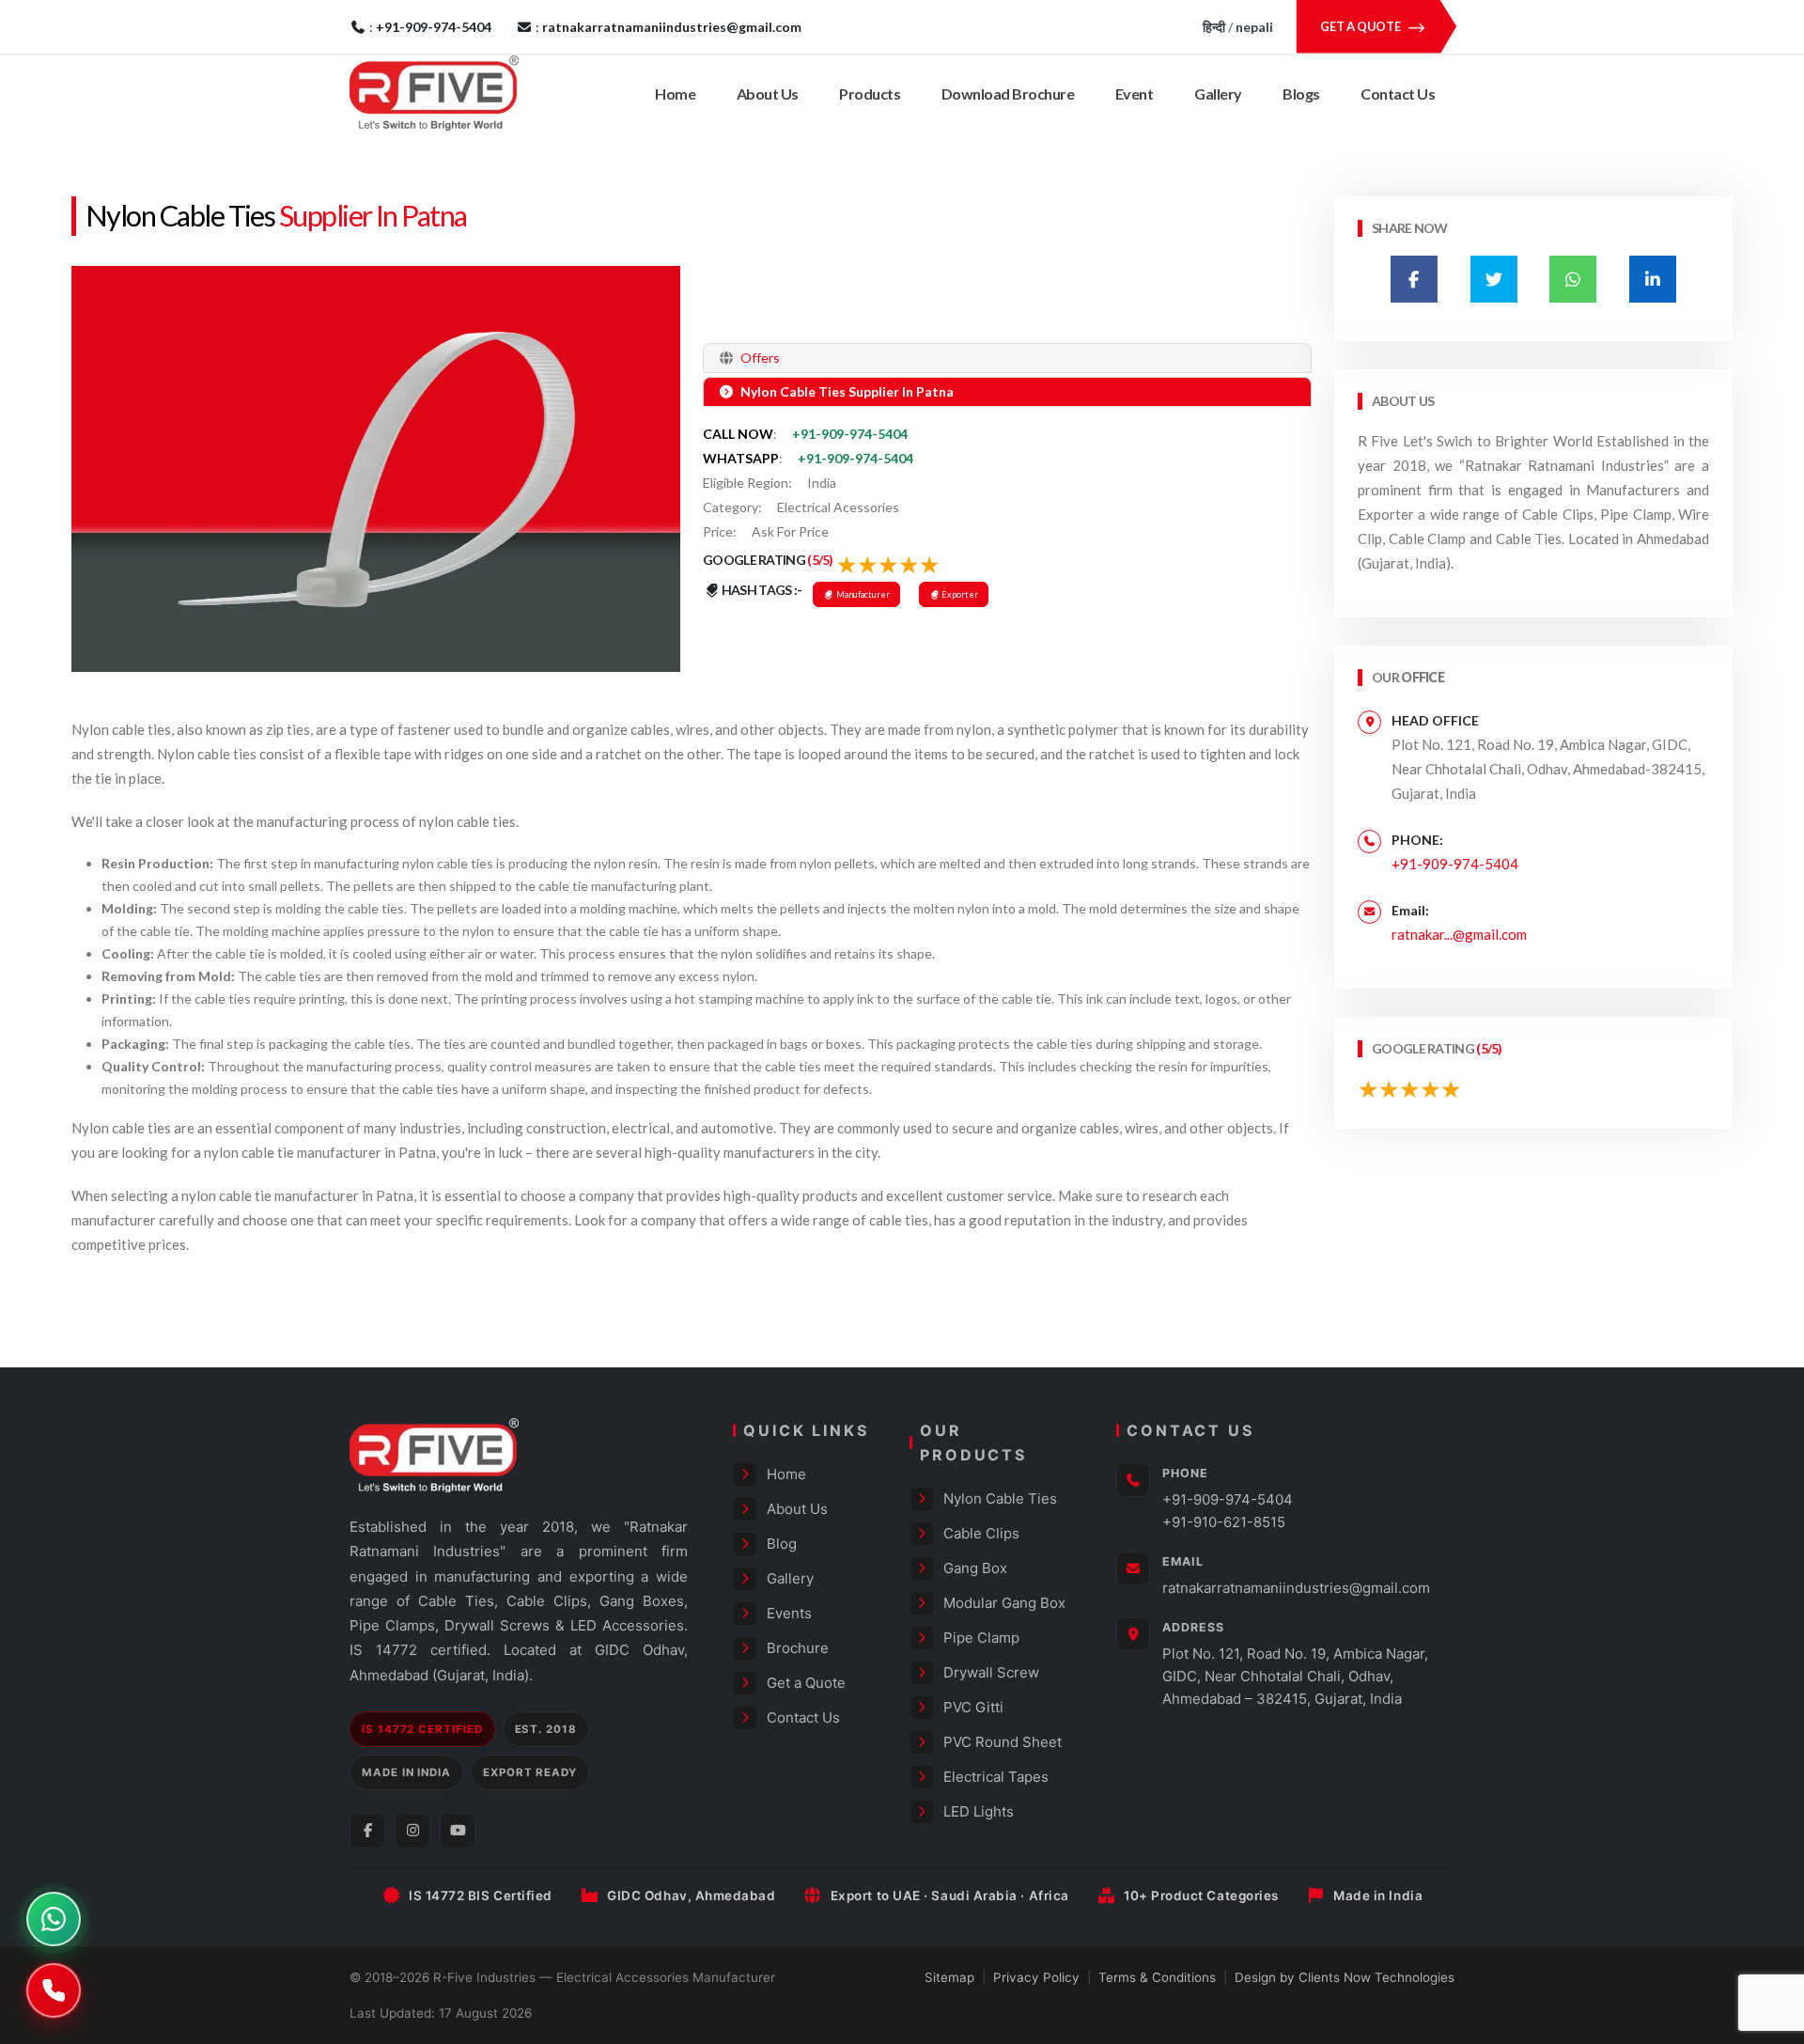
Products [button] (870, 94)
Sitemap (949, 1977)
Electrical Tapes (996, 1777)
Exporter (959, 594)
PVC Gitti (973, 1707)
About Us (768, 94)
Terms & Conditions (1157, 1977)
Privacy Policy (1036, 1977)
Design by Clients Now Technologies (1345, 1977)
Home (675, 94)
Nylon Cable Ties (180, 216)
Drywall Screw (991, 1672)
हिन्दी (1214, 27)
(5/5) (820, 560)
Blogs (1301, 94)
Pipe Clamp (981, 1638)
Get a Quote (806, 1683)
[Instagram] (412, 1831)
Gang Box (975, 1568)
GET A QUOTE (1361, 26)
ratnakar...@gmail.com (1459, 934)
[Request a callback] (54, 1990)
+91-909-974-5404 (850, 434)
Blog (782, 1544)
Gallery (1218, 94)
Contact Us (1398, 94)
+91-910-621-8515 (1224, 1522)
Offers (759, 358)
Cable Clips (981, 1533)
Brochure (798, 1648)
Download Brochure (1008, 94)
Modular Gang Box (1004, 1603)
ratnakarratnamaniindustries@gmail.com (1296, 1588)
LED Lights (979, 1811)
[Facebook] (367, 1831)
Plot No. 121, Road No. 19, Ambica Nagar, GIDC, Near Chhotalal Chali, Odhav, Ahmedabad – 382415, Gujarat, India (1295, 1676)
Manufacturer (862, 594)
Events (789, 1613)
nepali (1254, 27)
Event (1135, 94)
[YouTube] (458, 1831)
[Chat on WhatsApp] (54, 1919)
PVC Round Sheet (1003, 1742)
